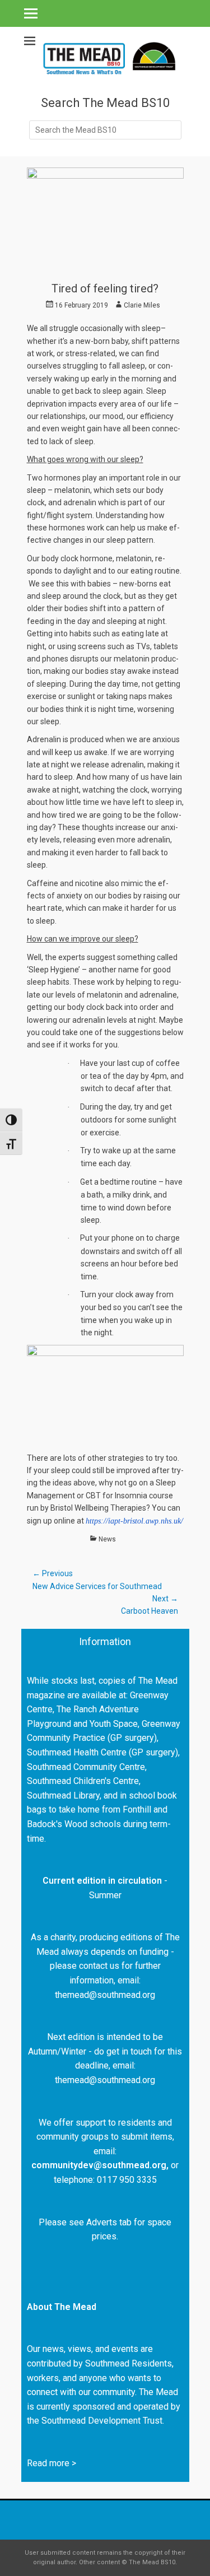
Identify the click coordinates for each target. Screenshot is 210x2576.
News (107, 1539)
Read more (48, 2463)
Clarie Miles (142, 305)
